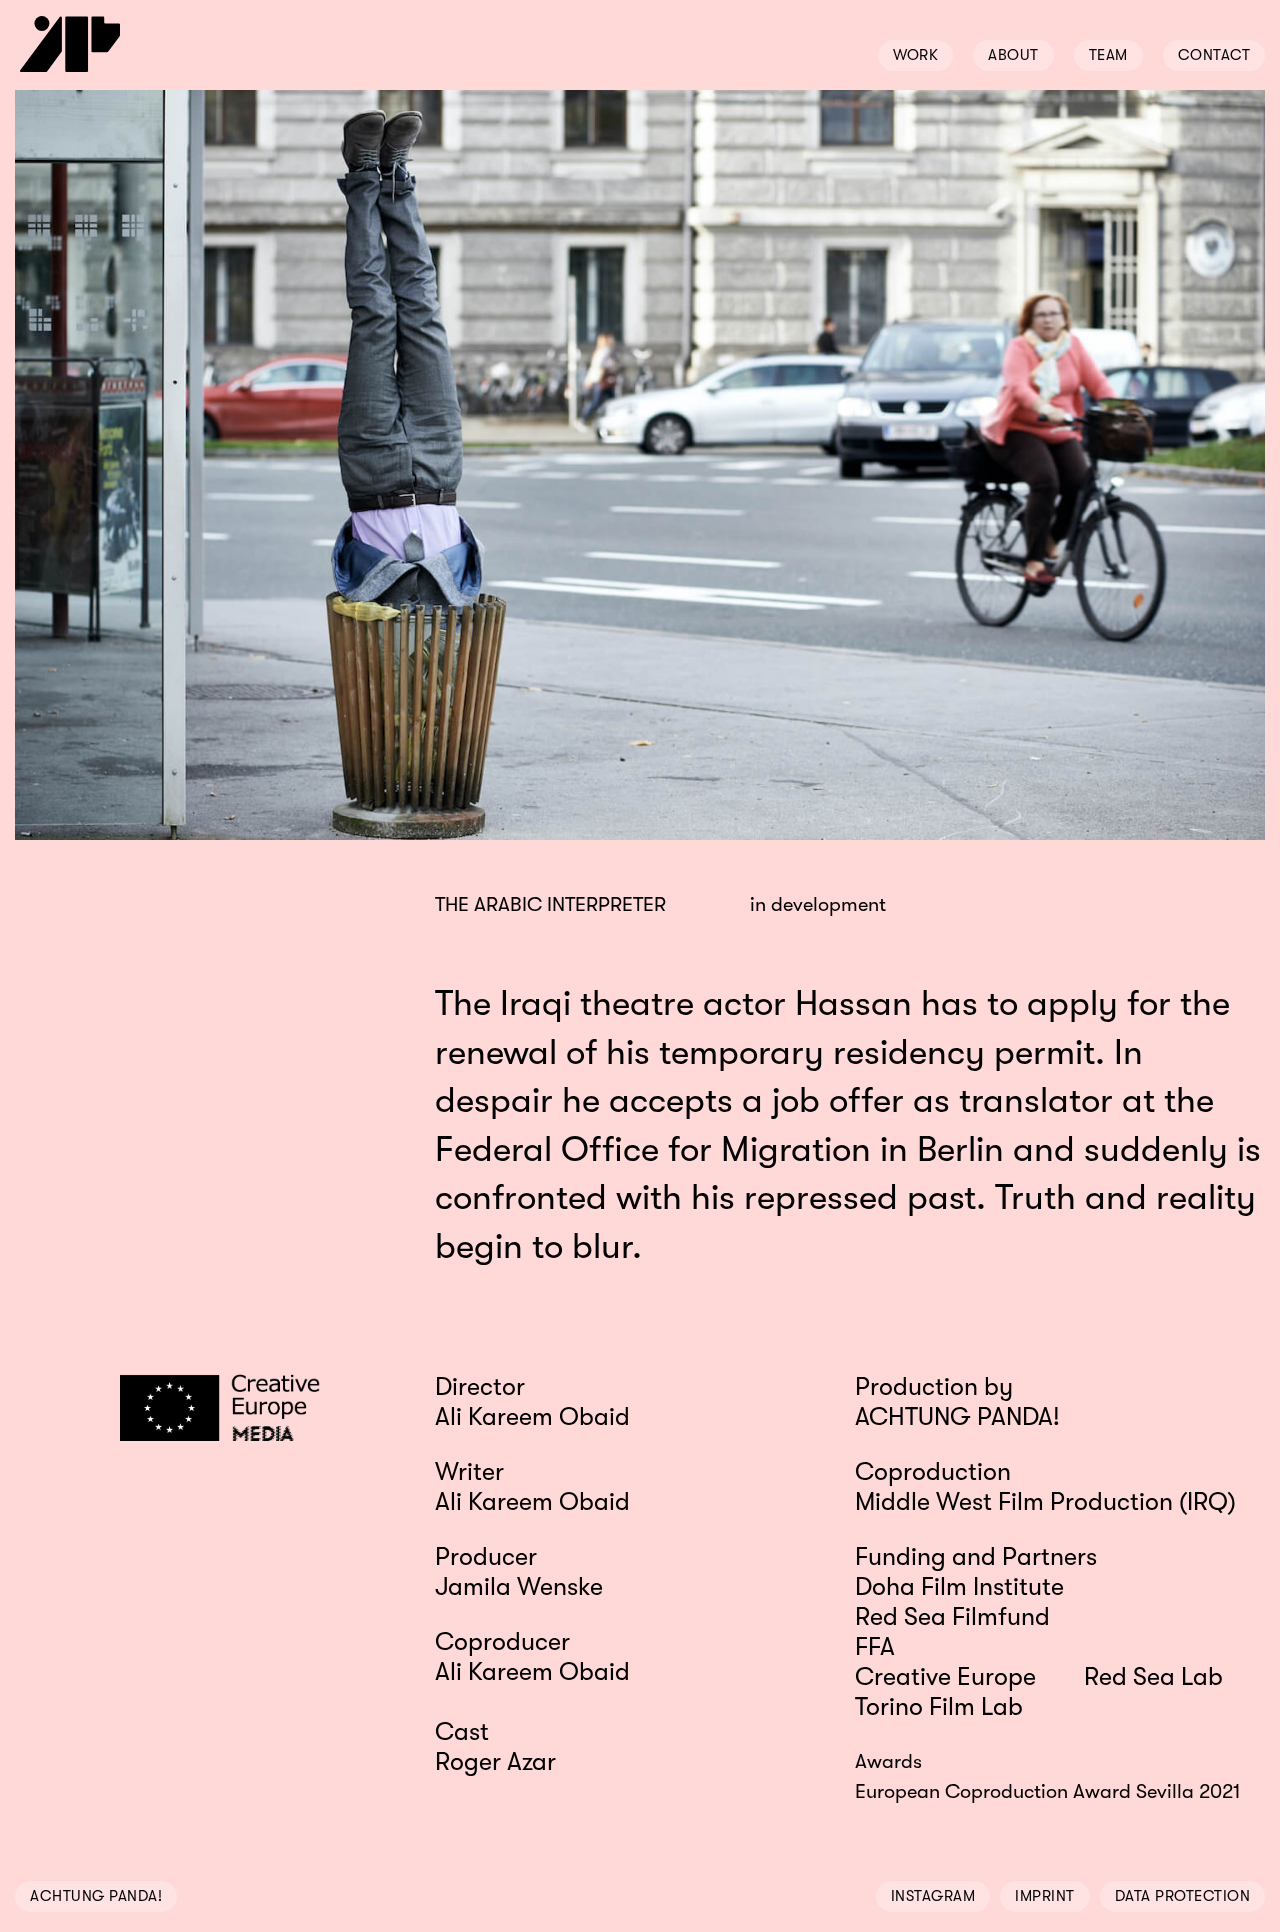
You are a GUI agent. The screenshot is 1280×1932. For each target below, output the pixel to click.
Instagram (933, 1896)
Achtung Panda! (96, 1896)
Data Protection (1183, 1896)
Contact (1214, 55)
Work (915, 55)
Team (1108, 55)
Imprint (1045, 1896)
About (1013, 55)
